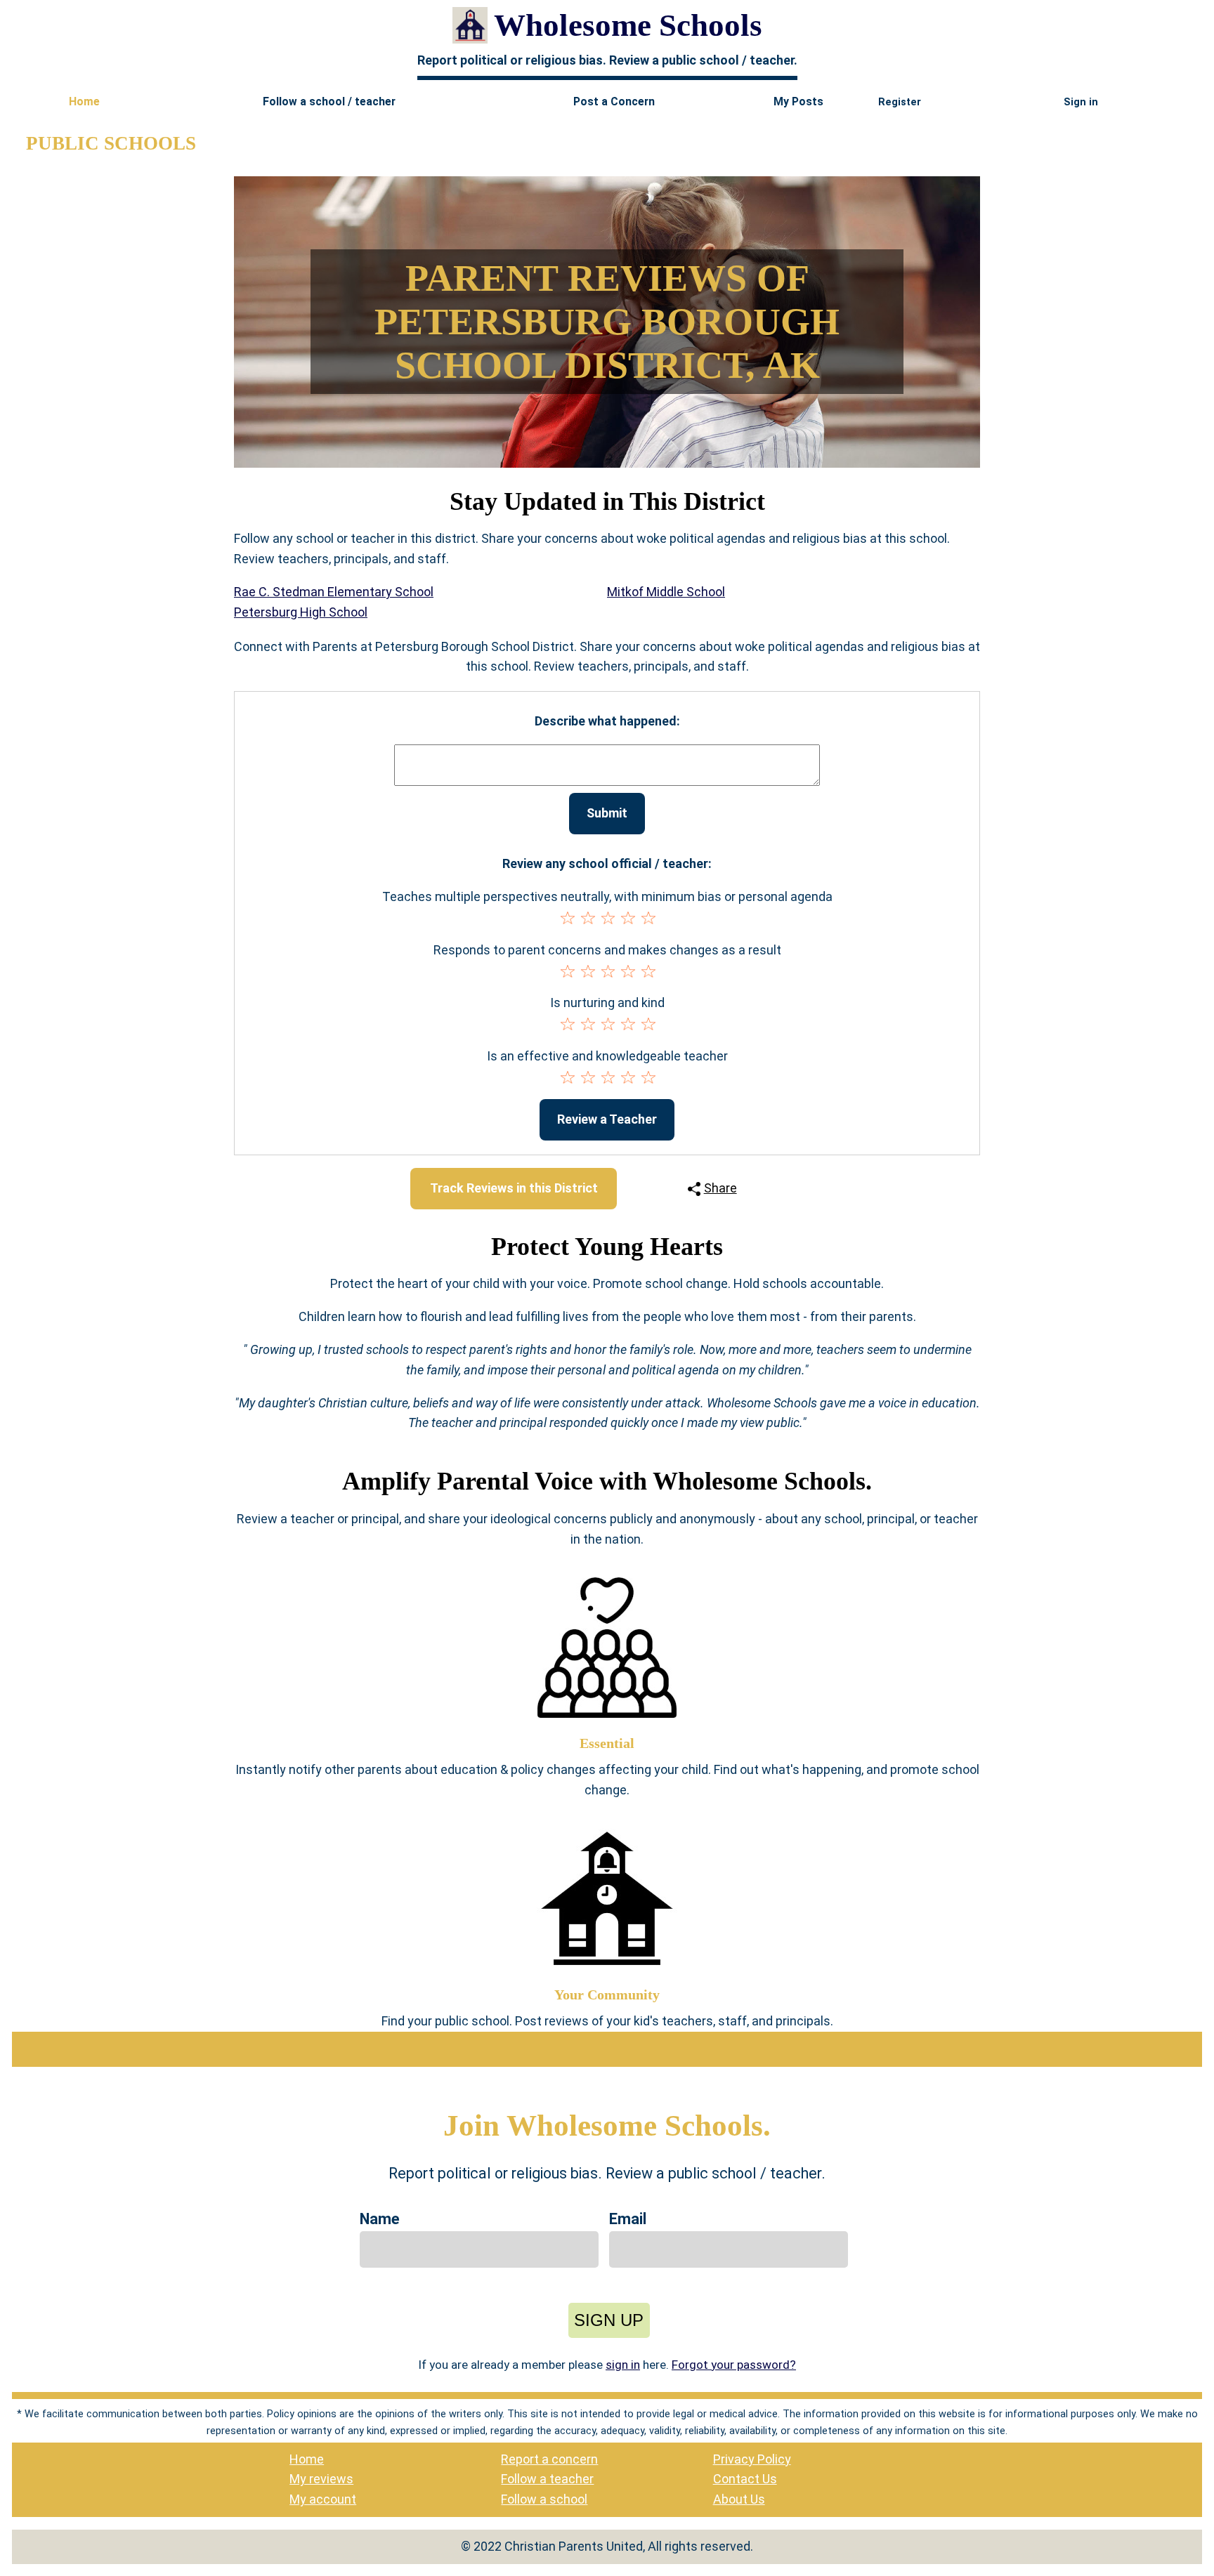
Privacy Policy (752, 2459)
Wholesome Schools (628, 25)
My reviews (321, 2479)
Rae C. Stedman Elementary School (334, 592)
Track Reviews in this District (514, 1188)
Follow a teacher (547, 2479)
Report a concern (549, 2459)
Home (307, 2459)
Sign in (1081, 102)
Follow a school (544, 2499)
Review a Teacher (607, 1119)
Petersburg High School (301, 612)
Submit (607, 813)
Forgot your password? (734, 2365)
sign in (623, 2365)
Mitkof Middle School (666, 592)
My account (323, 2499)
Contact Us (745, 2479)
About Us (739, 2499)
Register (900, 102)
